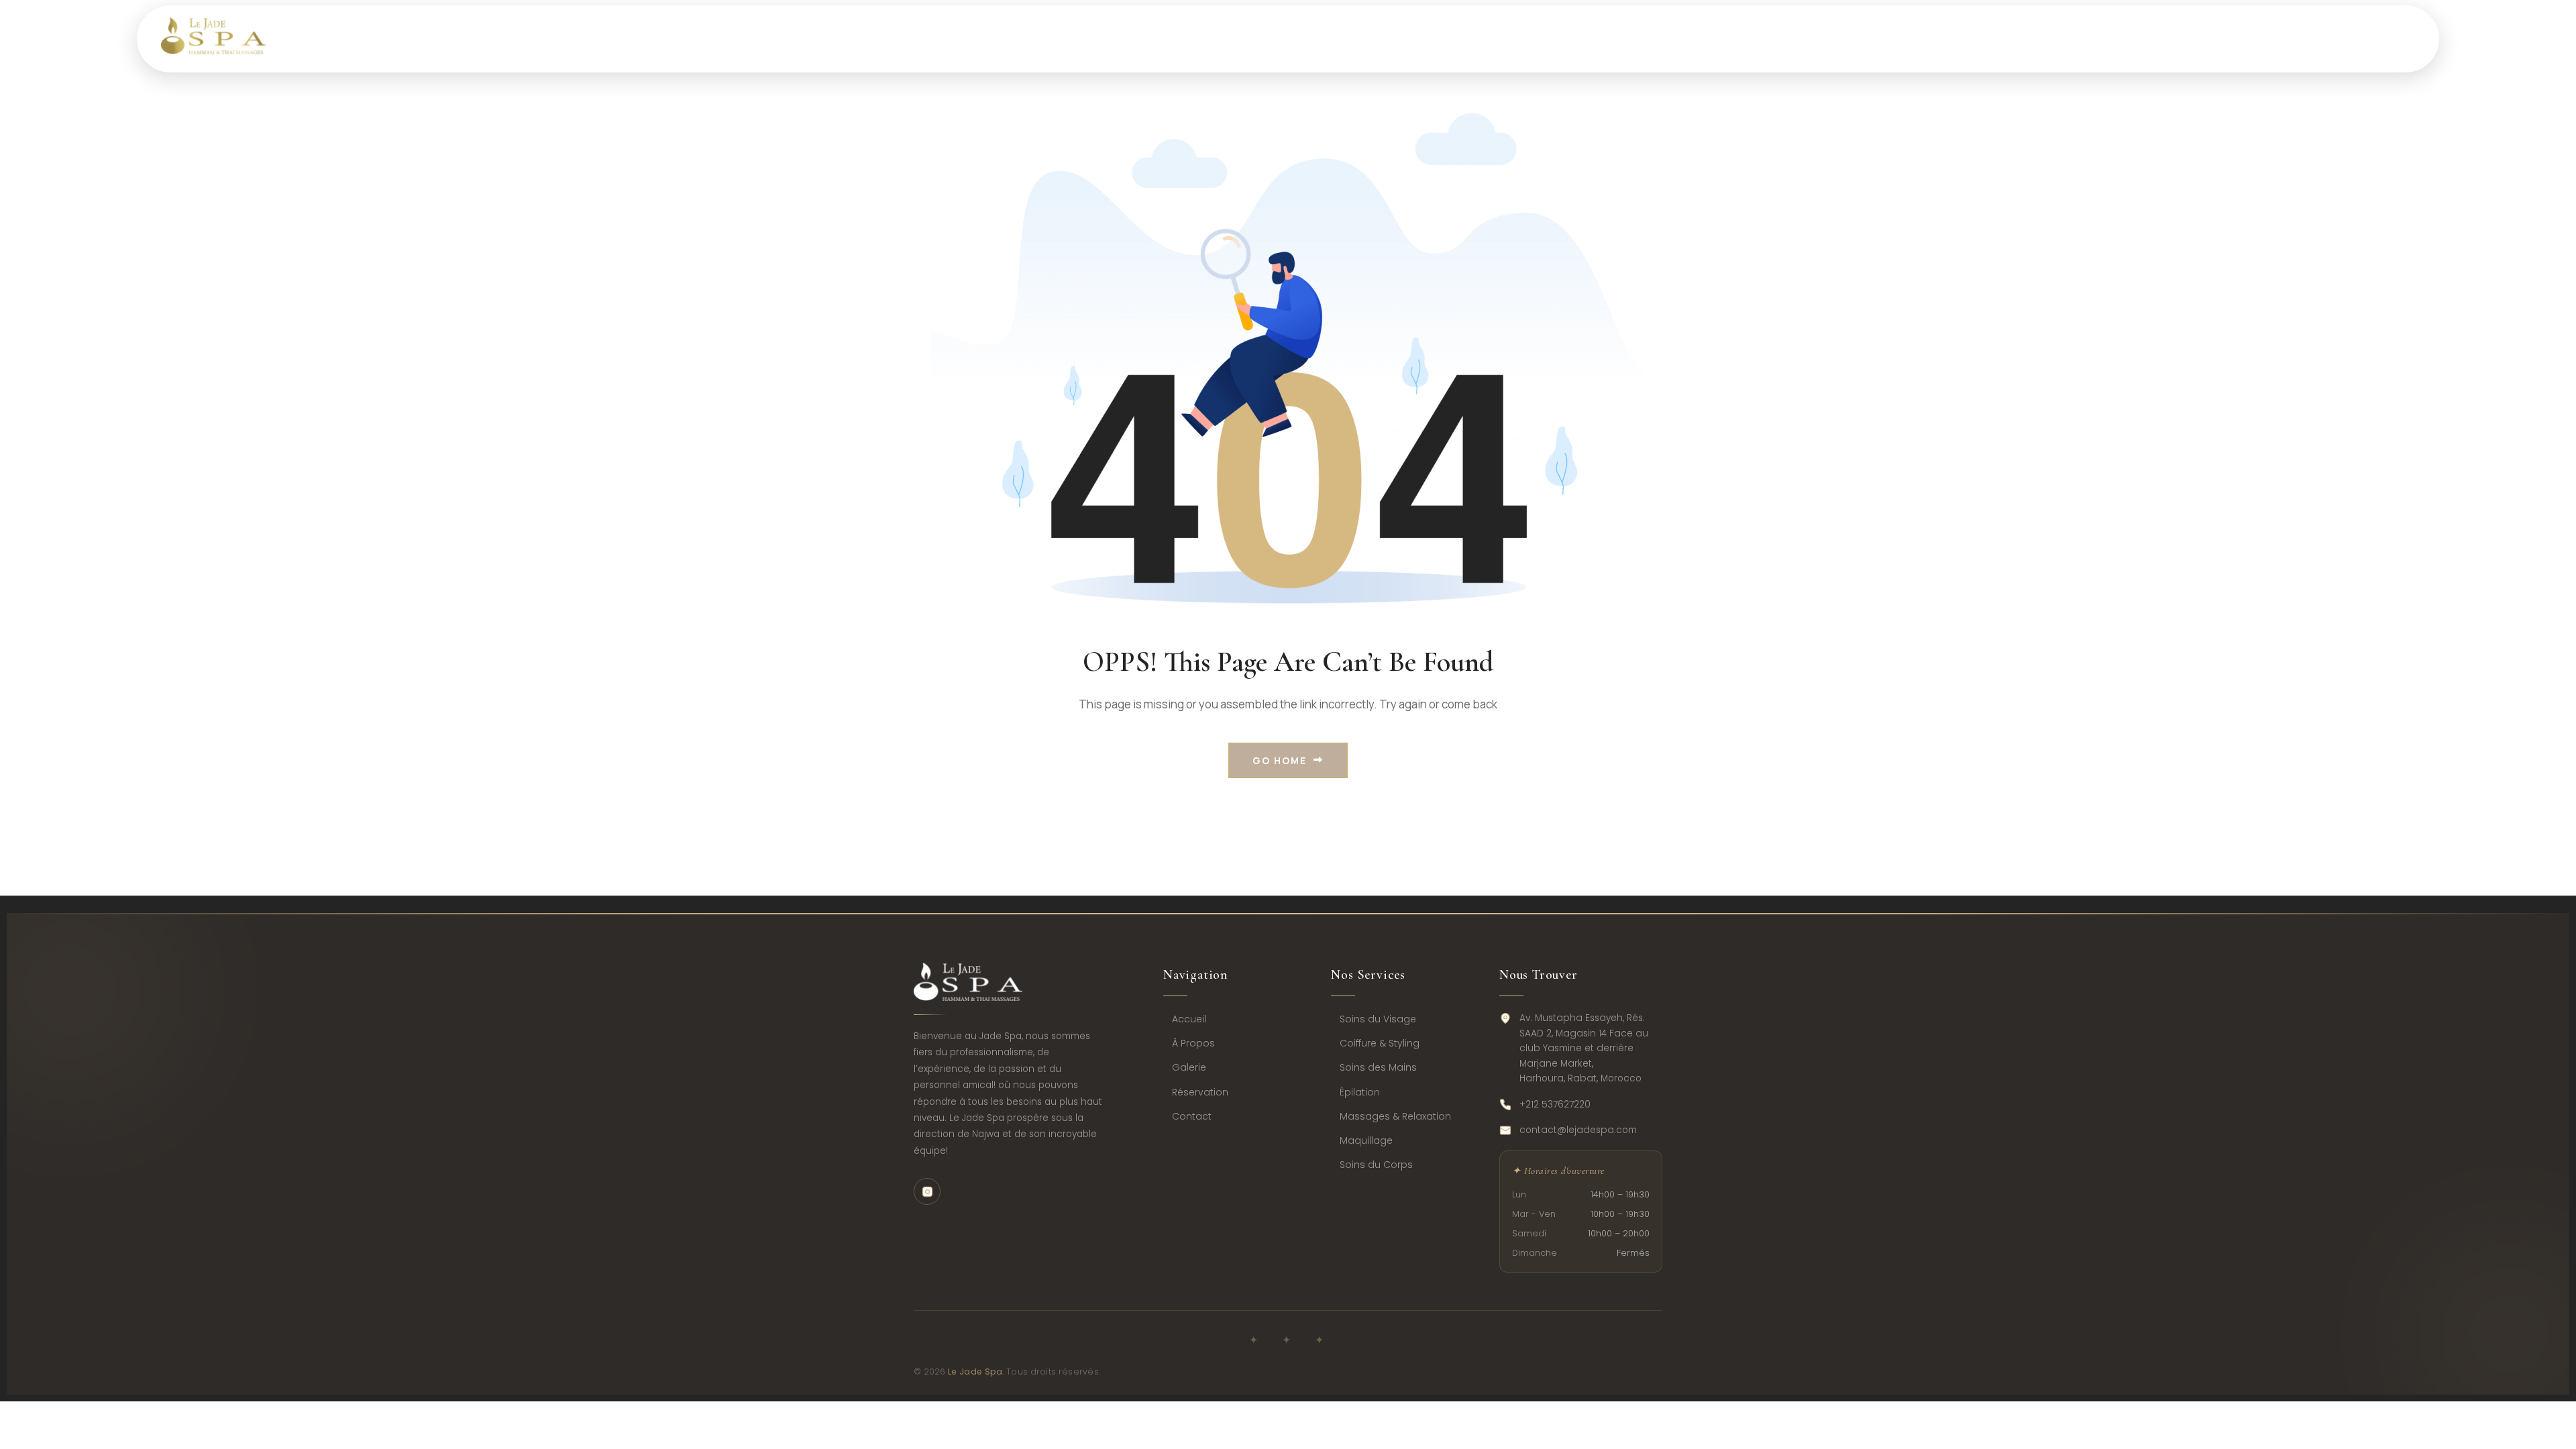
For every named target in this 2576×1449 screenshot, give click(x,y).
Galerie (1189, 1067)
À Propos (1193, 1043)
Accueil (1189, 1019)
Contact (1966, 39)
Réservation (1200, 1092)
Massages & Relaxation (1395, 1116)
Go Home (1280, 760)
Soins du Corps (1376, 1165)
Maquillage (1366, 1140)
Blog (1871, 39)
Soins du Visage (1378, 1019)
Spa (1460, 39)
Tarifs (1653, 39)
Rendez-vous (1764, 39)
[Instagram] (927, 1191)
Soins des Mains (1378, 1067)
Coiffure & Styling (1380, 1043)
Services (1554, 39)
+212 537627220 (1555, 1105)
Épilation (1360, 1092)
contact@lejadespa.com (1578, 1130)
